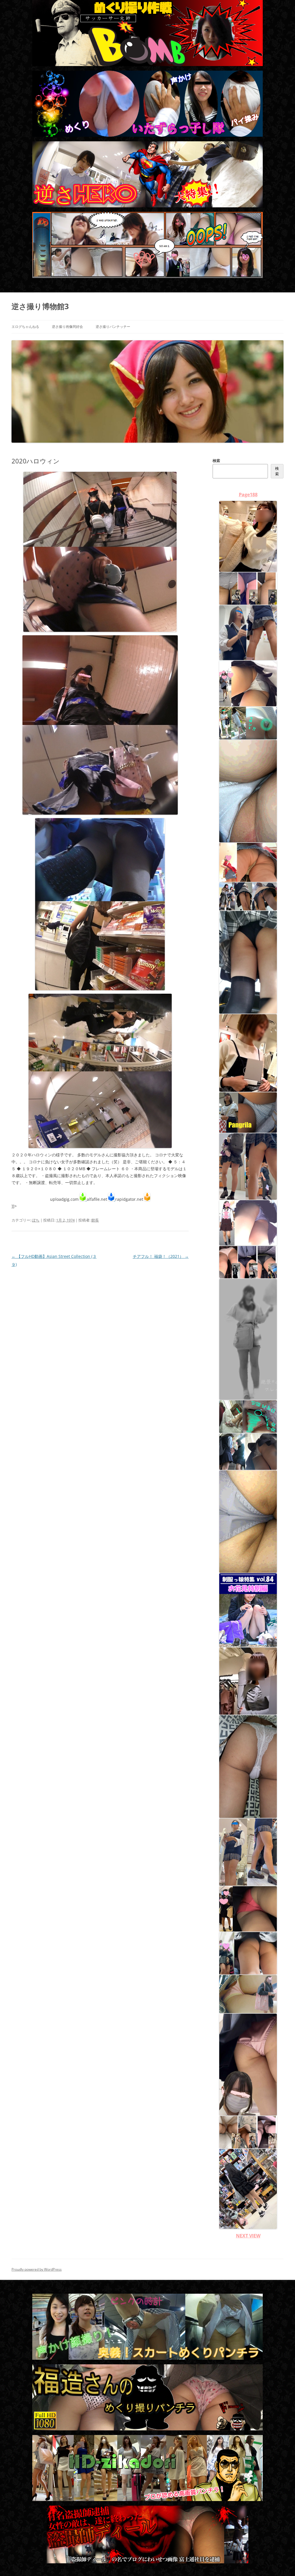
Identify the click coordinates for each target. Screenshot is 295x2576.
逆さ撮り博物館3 (40, 306)
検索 (216, 461)
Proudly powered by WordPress (37, 2269)
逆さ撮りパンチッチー (113, 327)
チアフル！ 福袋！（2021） (161, 1256)
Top (281, 2562)
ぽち (36, 1220)
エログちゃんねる (25, 327)
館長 (95, 1220)
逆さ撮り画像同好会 (67, 327)
